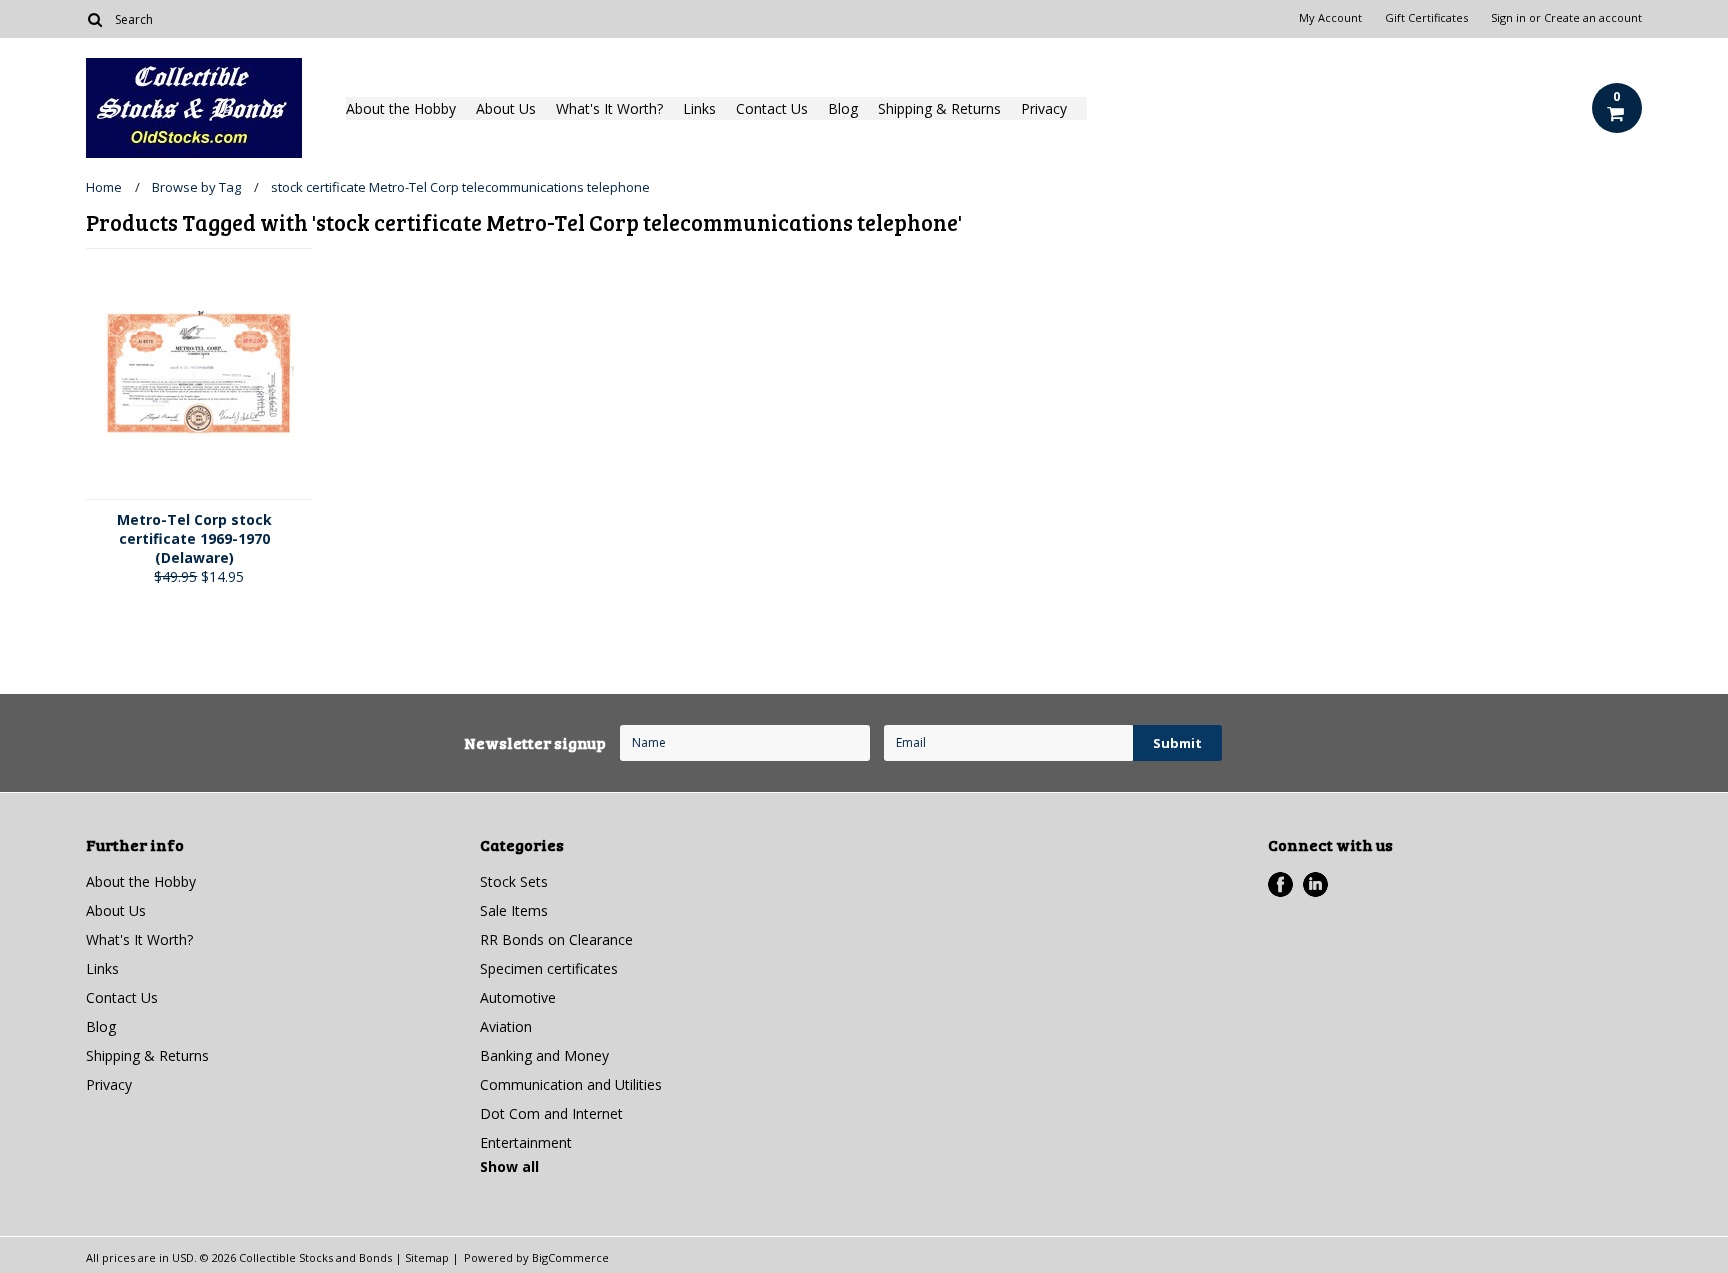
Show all (509, 1166)
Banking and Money (544, 1055)
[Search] (94, 19)
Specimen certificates (549, 968)
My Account (1330, 18)
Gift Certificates (1426, 18)
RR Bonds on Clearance (556, 939)
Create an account (1593, 18)
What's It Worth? (609, 108)
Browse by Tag (196, 187)
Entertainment (526, 1142)
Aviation (506, 1026)
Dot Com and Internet (551, 1113)
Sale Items (514, 910)
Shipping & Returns (939, 108)
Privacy (1044, 108)
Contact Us (772, 108)
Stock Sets (514, 881)
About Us (506, 108)
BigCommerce (570, 1257)
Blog (843, 108)
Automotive (518, 997)
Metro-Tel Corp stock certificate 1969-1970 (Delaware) (194, 538)
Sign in (1508, 18)
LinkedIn (1315, 884)
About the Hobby (401, 108)
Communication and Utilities (571, 1084)
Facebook (1280, 884)
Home (104, 187)
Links (699, 108)
